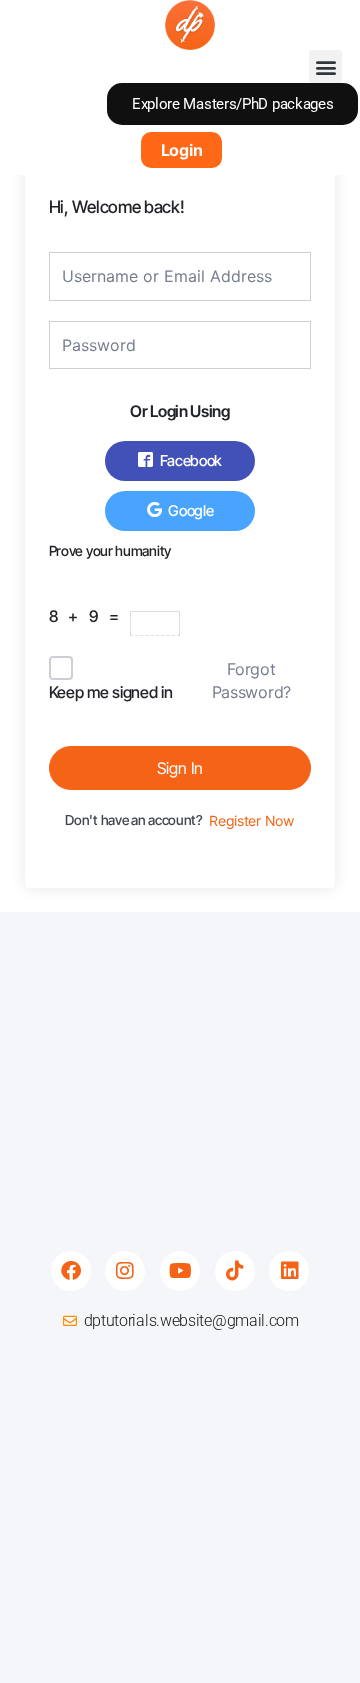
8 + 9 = (89, 616)
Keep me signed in (111, 692)
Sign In (180, 768)
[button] (325, 66)
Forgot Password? (251, 680)
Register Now (251, 821)
